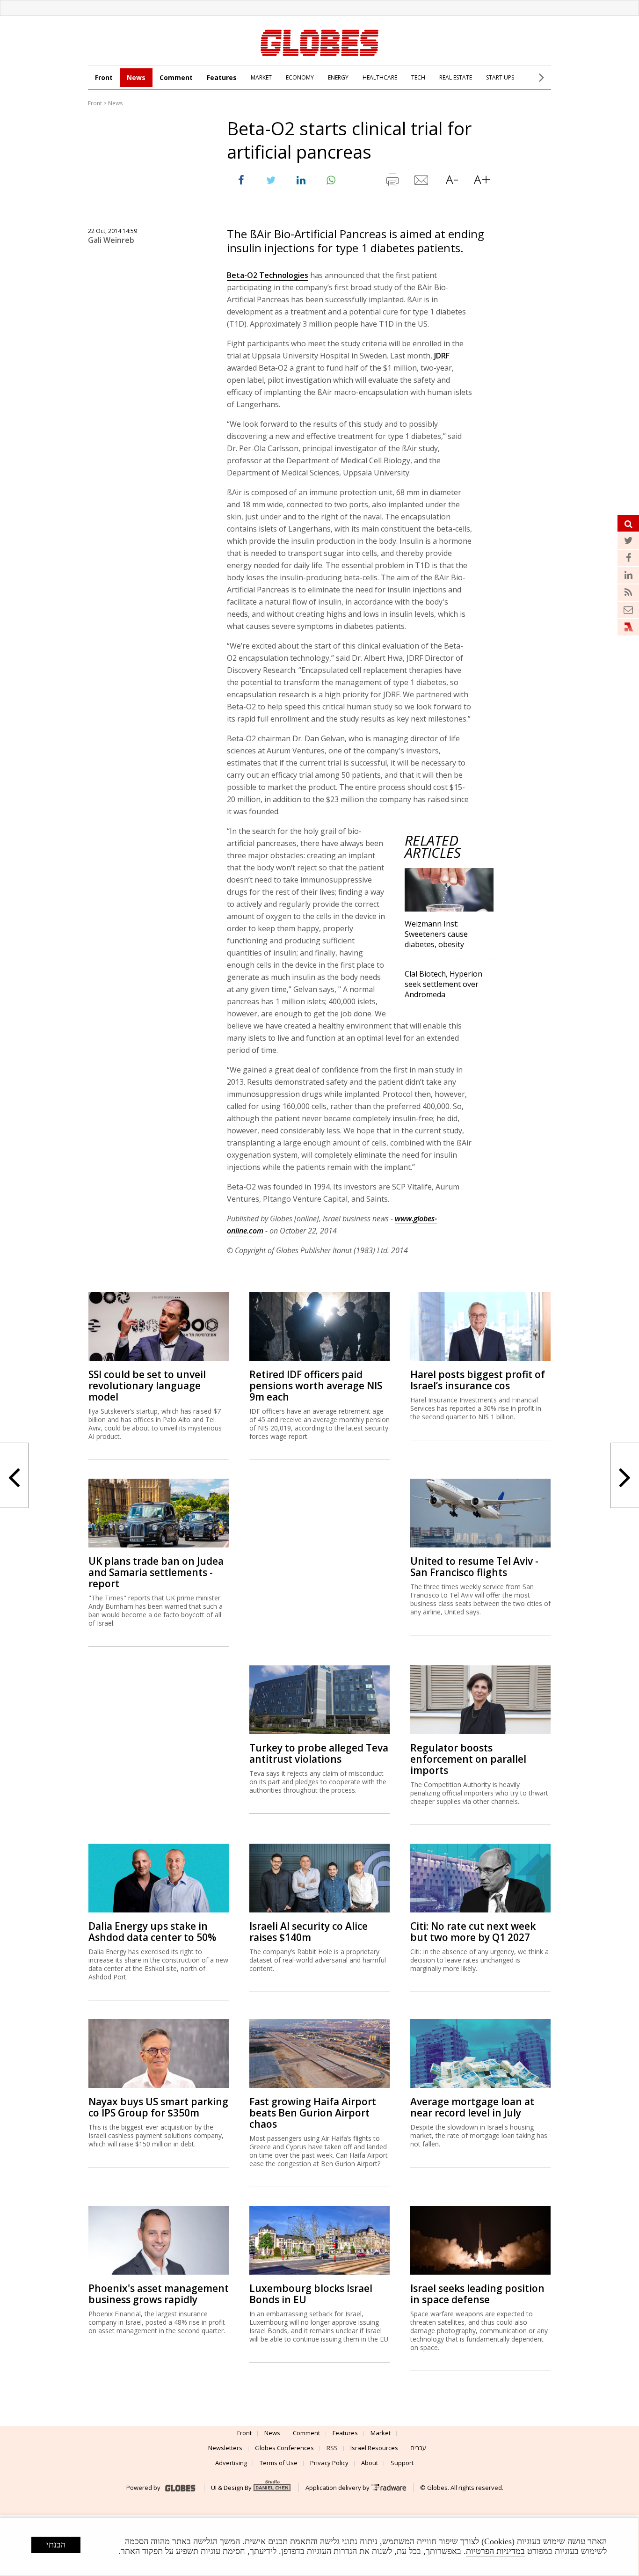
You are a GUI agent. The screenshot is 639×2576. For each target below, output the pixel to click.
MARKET (261, 77)
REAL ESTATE (456, 77)
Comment (176, 77)
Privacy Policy (329, 2463)
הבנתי (56, 2545)
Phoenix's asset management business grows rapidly (159, 2294)
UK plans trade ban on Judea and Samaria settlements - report (156, 1572)
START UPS (500, 77)
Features (222, 77)
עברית (418, 2448)
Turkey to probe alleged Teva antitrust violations (319, 1753)
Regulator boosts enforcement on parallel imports (468, 1759)
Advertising (231, 2463)
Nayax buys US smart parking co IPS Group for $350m (158, 2107)
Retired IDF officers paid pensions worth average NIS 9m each (316, 1386)
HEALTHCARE (380, 77)
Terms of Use (279, 2463)
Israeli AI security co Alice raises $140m (309, 1932)
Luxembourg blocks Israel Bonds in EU (311, 2294)
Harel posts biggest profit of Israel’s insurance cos (478, 1380)
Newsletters (225, 2448)
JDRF (442, 356)
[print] (392, 182)
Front (104, 77)
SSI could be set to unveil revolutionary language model (147, 1386)
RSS (332, 2448)
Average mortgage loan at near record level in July (472, 2107)
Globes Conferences (284, 2448)
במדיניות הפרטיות (495, 2551)
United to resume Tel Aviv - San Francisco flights (474, 1567)
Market (381, 2433)
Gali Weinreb (111, 240)
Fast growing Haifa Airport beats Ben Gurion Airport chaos (313, 2113)
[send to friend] (422, 182)
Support (402, 2463)
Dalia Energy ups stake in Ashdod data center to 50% (152, 1932)
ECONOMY (300, 77)
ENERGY (338, 77)
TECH (418, 77)
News (136, 77)
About (370, 2463)
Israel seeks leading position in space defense (477, 2294)
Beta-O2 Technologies (268, 275)
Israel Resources (374, 2448)
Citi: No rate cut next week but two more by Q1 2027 (473, 1932)
